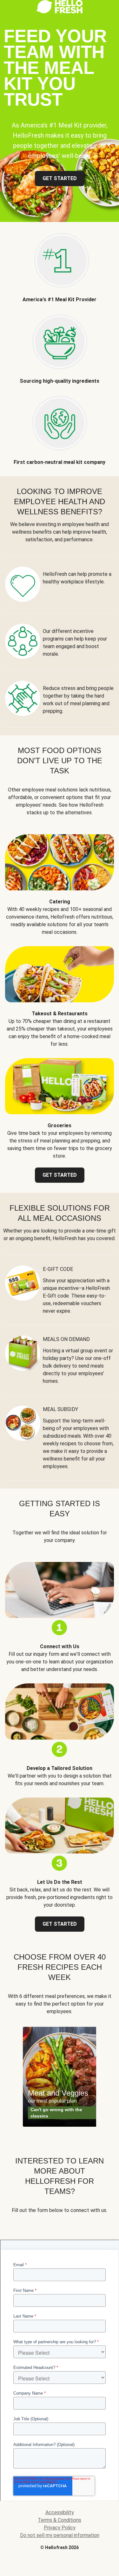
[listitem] (60, 263)
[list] (60, 2077)
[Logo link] (60, 12)
